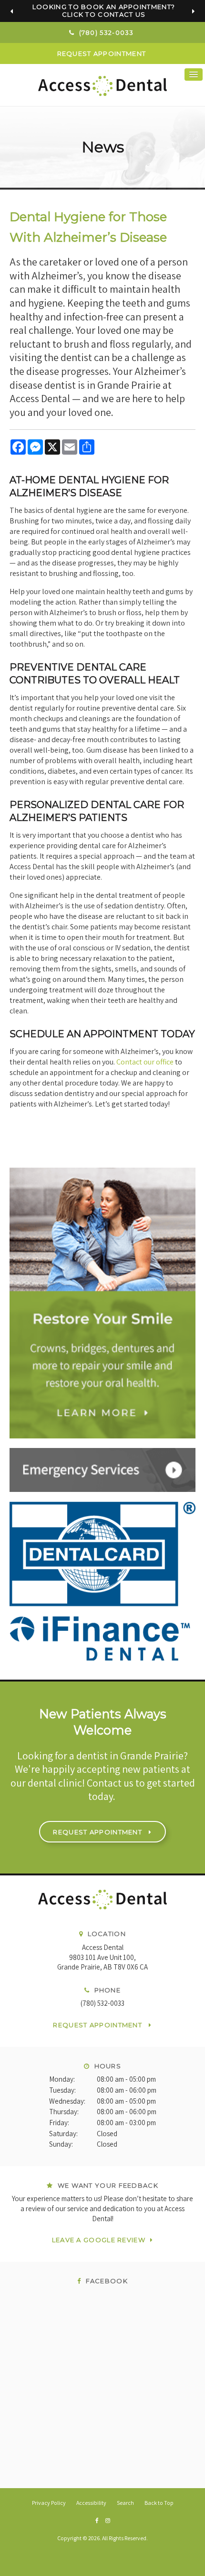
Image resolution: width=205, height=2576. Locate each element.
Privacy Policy (49, 2503)
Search (125, 2503)
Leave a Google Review (99, 2240)
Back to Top (159, 2503)
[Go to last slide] (12, 11)
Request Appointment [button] (103, 53)
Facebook (106, 2281)
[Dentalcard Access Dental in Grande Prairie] (102, 1581)
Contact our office (145, 1062)
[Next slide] (193, 11)
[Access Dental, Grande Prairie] (102, 1904)
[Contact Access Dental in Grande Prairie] (102, 1470)
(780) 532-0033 (102, 2003)
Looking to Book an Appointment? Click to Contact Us (104, 11)
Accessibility (91, 2503)
